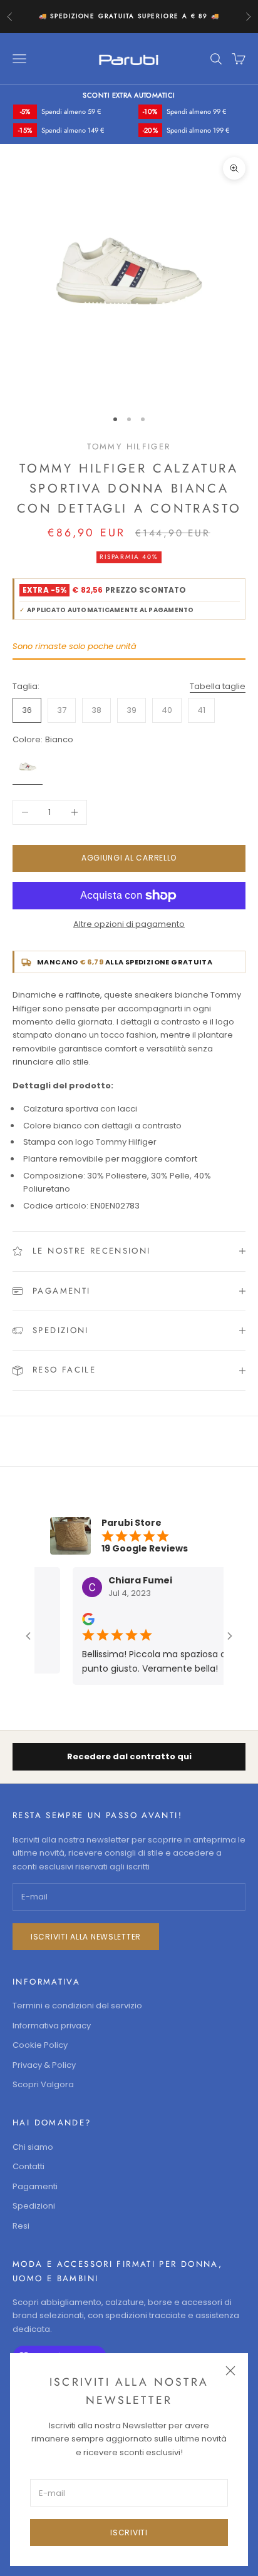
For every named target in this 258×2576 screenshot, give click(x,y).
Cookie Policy (40, 2045)
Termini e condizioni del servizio (77, 2006)
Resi (21, 2226)
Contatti (28, 2166)
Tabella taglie (218, 686)
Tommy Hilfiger (129, 447)
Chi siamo (33, 2147)
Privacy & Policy (44, 2065)
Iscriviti (129, 2533)
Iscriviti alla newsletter (86, 1937)
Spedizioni (34, 2206)
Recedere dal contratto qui (129, 1756)
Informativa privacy (52, 2026)
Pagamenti (35, 2186)
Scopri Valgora (43, 2084)
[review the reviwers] (81, 1619)
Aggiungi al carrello (129, 858)
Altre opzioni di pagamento (129, 924)
